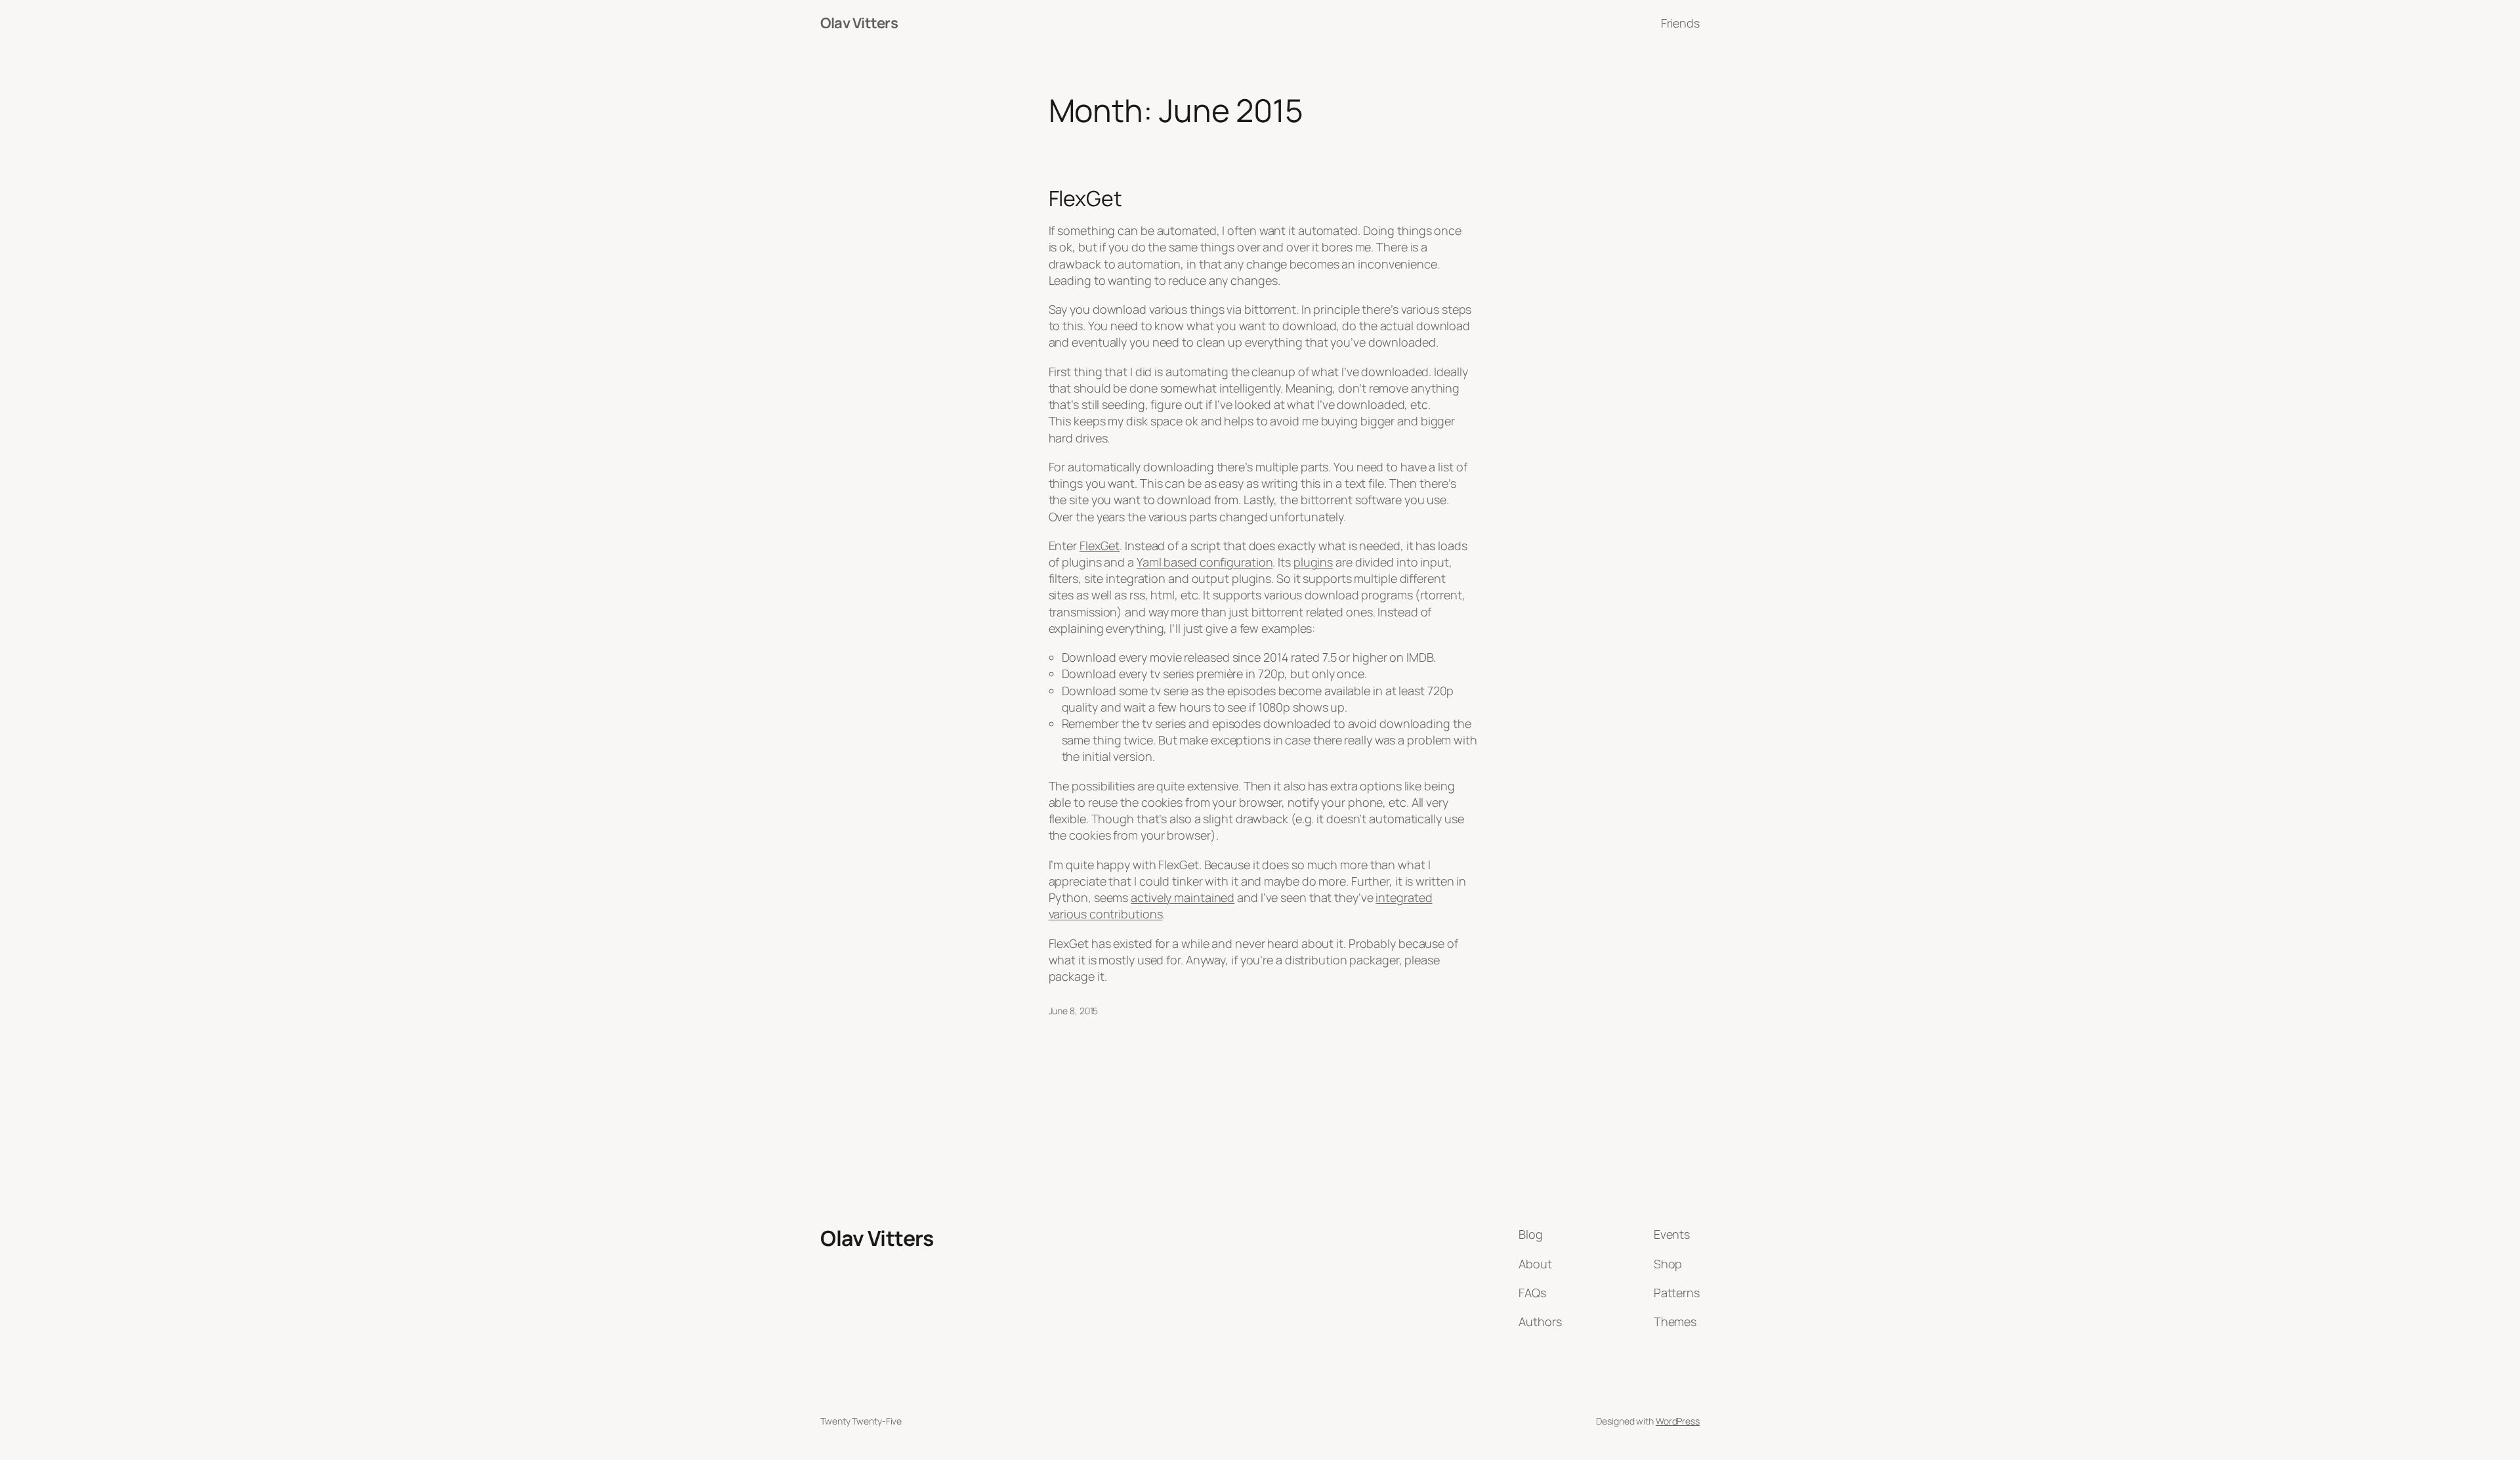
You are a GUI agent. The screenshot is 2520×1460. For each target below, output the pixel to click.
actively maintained (1183, 897)
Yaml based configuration (1205, 562)
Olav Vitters (859, 23)
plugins (1313, 562)
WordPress (1678, 1421)
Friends (1680, 23)
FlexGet (1085, 198)
